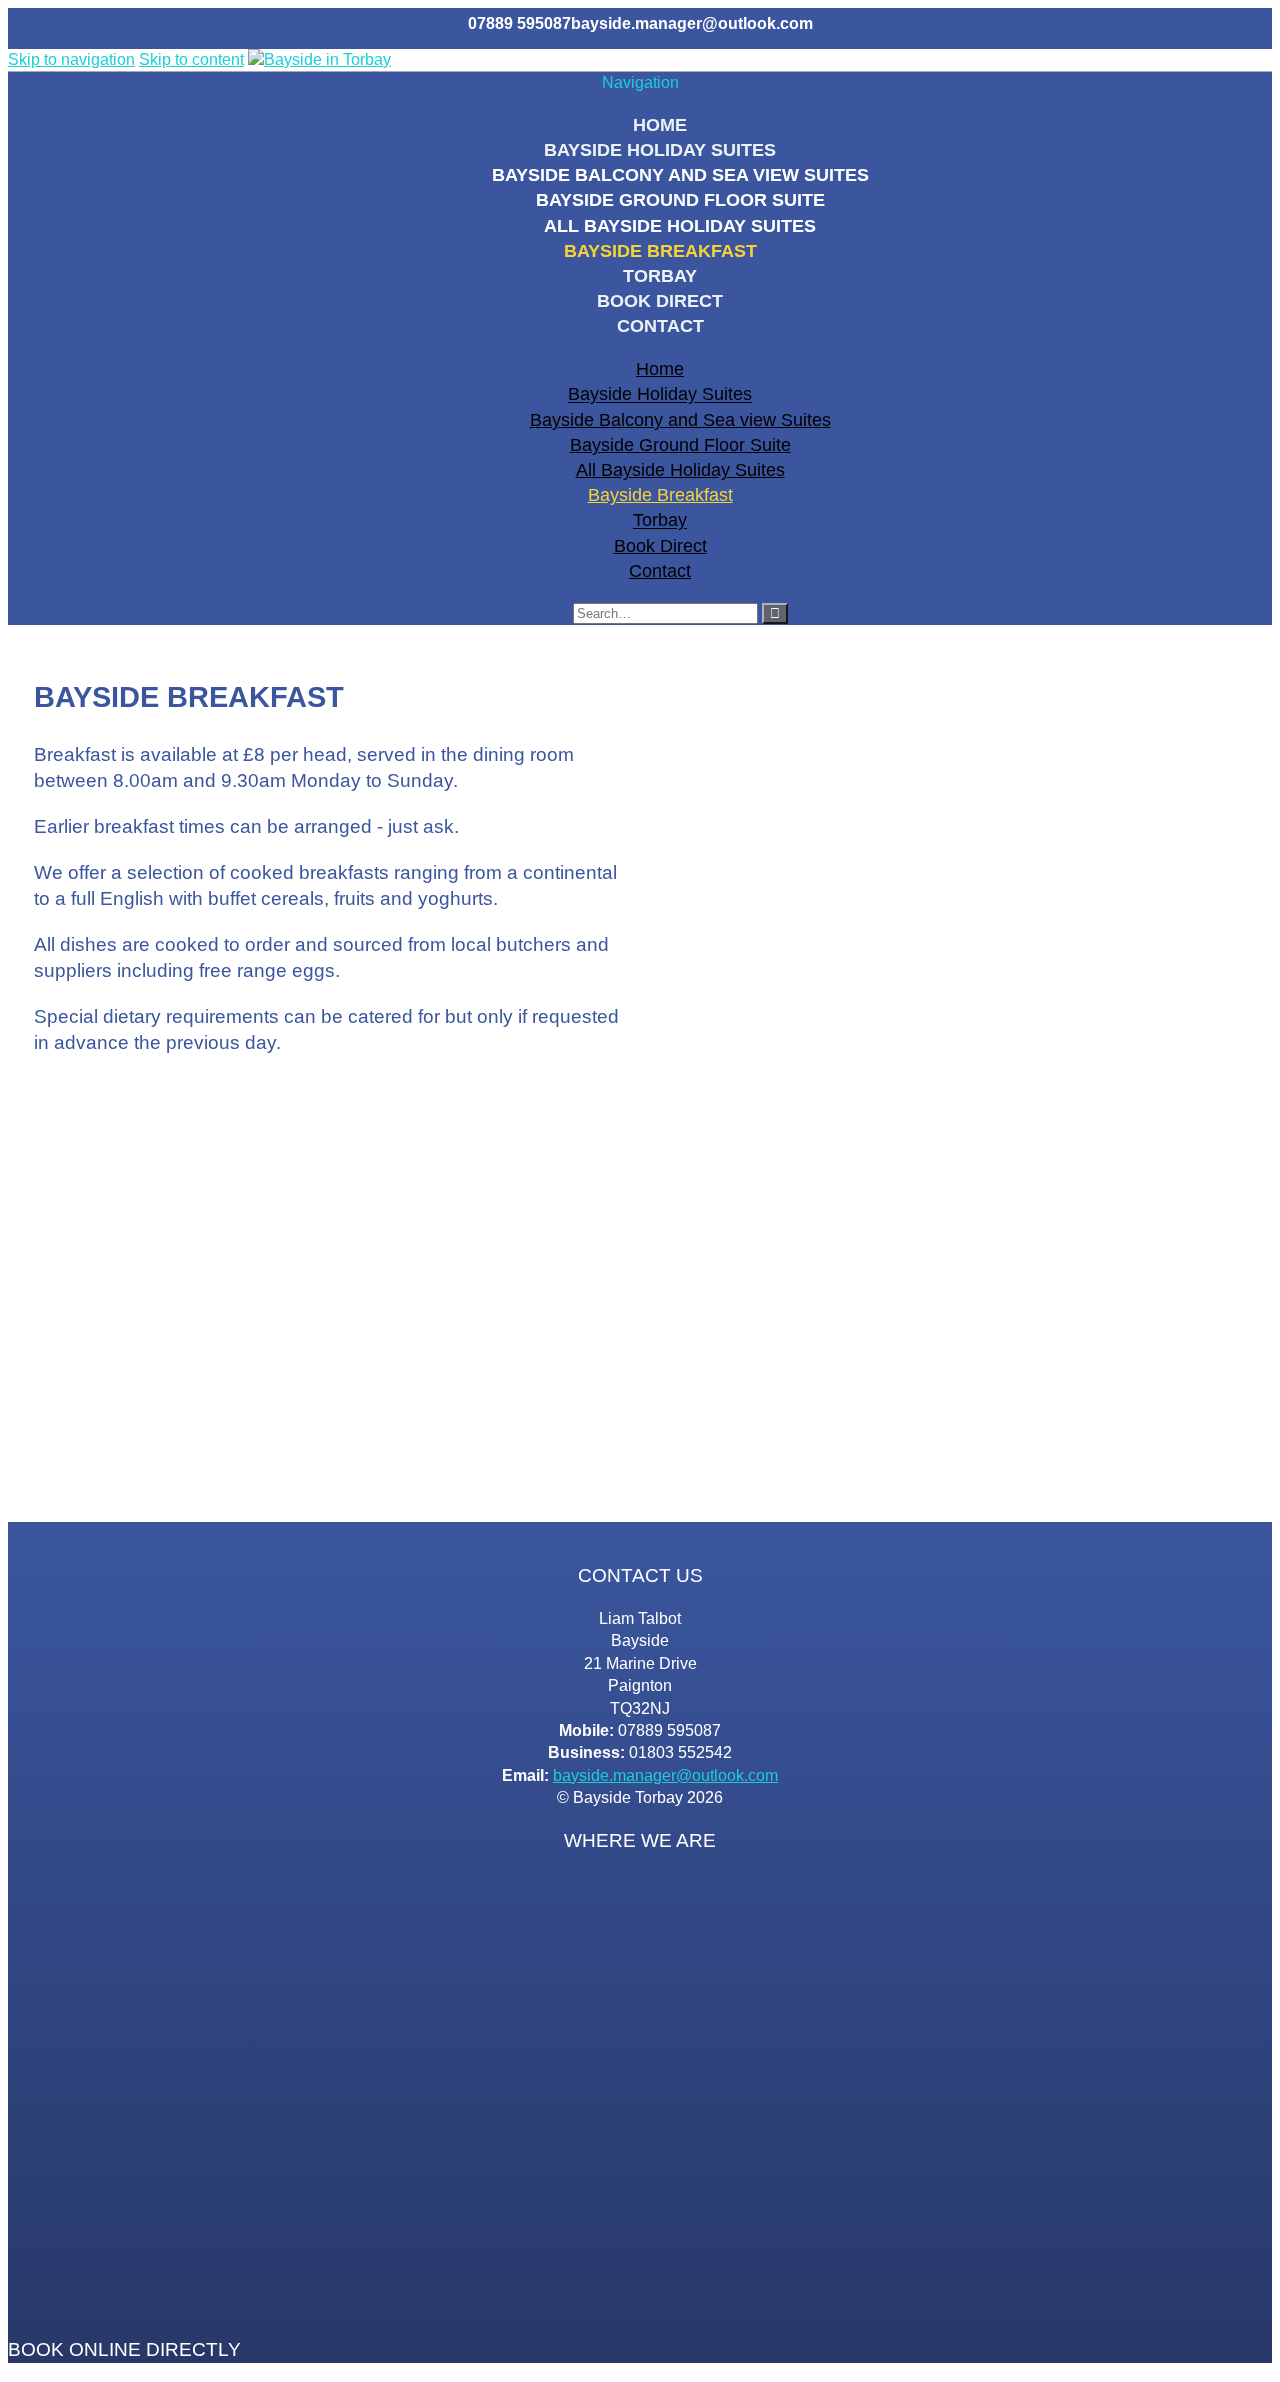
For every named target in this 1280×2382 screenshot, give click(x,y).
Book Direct (660, 301)
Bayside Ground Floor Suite (680, 200)
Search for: (530, 612)
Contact (660, 326)
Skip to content (191, 59)
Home (660, 125)
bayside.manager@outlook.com (692, 23)
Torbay (660, 276)
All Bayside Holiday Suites (680, 226)
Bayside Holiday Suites (660, 150)
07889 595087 (519, 23)
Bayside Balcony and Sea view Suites (680, 175)
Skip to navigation (71, 59)
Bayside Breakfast (660, 251)
